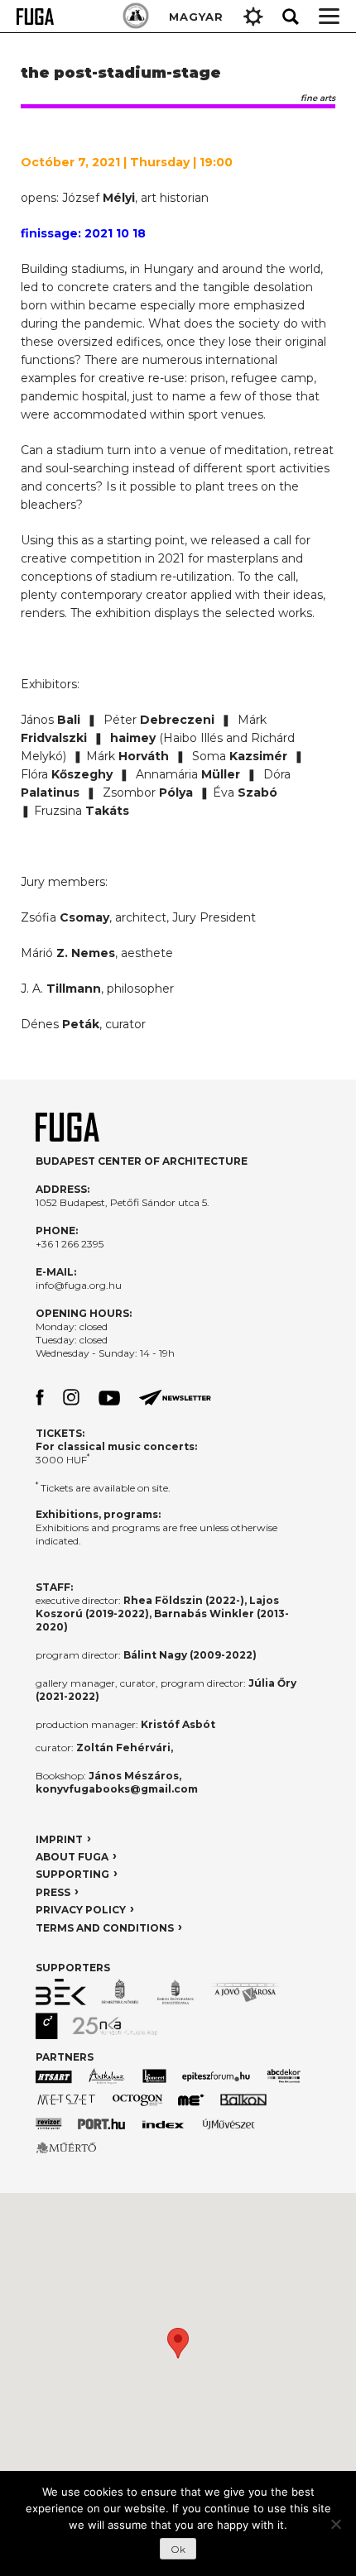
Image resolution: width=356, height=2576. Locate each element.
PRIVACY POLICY (81, 1910)
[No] (335, 2524)
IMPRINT (59, 1839)
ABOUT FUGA (72, 1857)
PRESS (53, 1892)
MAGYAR (196, 17)
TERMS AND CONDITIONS (105, 1928)
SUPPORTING (72, 1874)
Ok (178, 2549)
